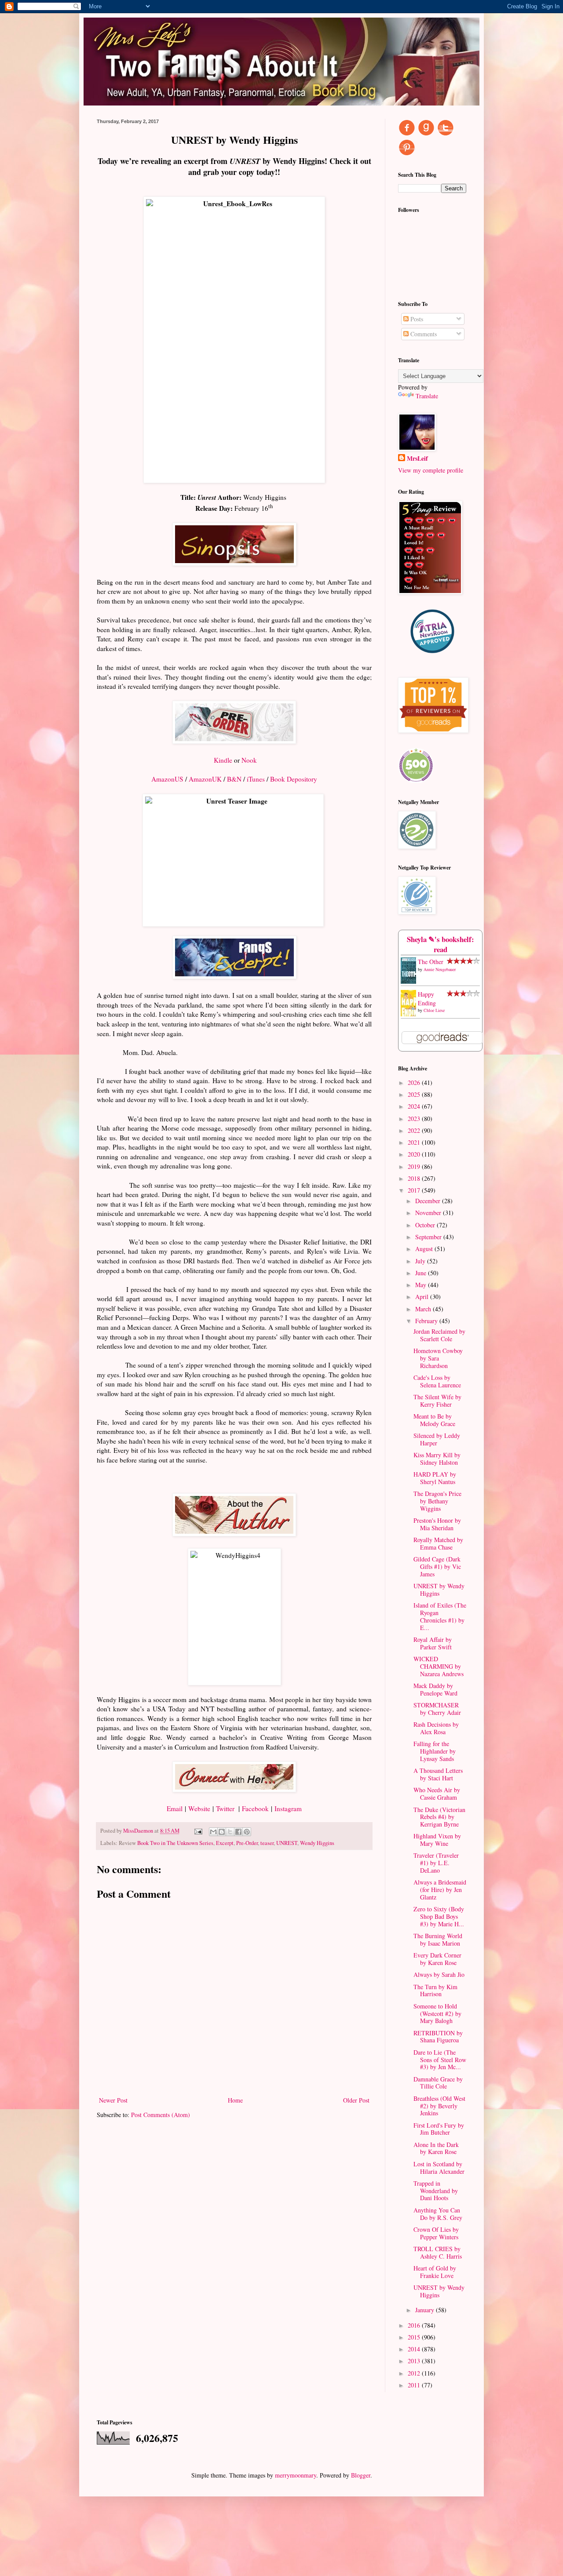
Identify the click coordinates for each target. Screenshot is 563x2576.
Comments (423, 334)
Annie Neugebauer (440, 969)
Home (235, 2100)
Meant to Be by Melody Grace (434, 1420)
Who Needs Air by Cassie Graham (437, 1794)
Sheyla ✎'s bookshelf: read (441, 944)
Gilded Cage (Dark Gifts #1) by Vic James (437, 1566)
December (429, 1201)
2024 (415, 1106)
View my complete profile (431, 470)
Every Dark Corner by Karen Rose (437, 1959)
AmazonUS (167, 779)
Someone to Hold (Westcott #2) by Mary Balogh (437, 2014)
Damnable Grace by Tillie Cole (438, 2083)
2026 (415, 1082)
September (429, 1237)
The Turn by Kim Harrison (435, 1990)
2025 (415, 1094)
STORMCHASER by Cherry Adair (437, 1709)
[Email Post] (198, 1831)
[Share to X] (230, 1832)
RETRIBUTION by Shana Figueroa (438, 2037)
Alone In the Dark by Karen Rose (436, 2148)
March (424, 1309)
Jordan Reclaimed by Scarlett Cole (439, 1335)
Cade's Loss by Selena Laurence (437, 1381)
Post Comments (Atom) (161, 2115)
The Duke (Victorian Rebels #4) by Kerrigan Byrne (439, 1817)
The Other (431, 962)
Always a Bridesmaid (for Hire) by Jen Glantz (440, 1890)
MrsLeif (417, 458)
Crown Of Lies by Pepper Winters (436, 2233)
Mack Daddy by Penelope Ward (435, 1689)
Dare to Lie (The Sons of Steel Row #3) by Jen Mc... (440, 2060)
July (421, 1261)
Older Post (356, 2100)
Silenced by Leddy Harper (437, 1439)
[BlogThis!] (222, 1832)
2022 (415, 1130)
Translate (427, 396)
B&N (234, 779)
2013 (415, 2361)
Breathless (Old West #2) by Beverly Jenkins (439, 2106)
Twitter (225, 1808)
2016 (415, 2325)
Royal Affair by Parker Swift (433, 1643)
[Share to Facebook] (238, 1832)
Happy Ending (427, 999)
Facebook (255, 1808)
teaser (267, 1843)
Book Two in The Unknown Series (175, 1843)
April (423, 1297)
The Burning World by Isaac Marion (438, 1939)
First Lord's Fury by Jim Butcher (439, 2129)
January (426, 2310)
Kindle (223, 760)
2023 (415, 1119)
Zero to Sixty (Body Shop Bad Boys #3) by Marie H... (439, 1916)
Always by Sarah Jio (439, 1974)
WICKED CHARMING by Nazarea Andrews (439, 1666)
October (426, 1225)
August (425, 1249)
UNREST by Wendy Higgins (439, 1590)
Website (199, 1808)
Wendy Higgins (317, 1843)
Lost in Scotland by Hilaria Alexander (439, 2168)
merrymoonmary (296, 2475)
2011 (415, 2385)
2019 (415, 1166)
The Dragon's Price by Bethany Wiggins (437, 1501)
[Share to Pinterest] (247, 1832)
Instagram (288, 1808)
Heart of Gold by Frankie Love (435, 2272)
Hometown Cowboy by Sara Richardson (438, 1358)
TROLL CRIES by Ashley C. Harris (438, 2252)
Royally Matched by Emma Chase (438, 1543)
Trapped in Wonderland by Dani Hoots (436, 2191)
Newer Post (113, 2100)
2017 (415, 1190)
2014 (415, 2349)
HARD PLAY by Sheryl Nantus (435, 1478)
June (422, 1273)
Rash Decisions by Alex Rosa (436, 1728)
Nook (249, 760)
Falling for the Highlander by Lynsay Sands (435, 1751)
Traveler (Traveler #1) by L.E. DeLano (436, 1863)
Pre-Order (247, 1843)
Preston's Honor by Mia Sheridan (437, 1524)
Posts (416, 319)
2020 (415, 1154)
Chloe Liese (434, 1010)
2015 (415, 2337)
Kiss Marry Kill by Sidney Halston (437, 1459)
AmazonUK (205, 779)
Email (175, 1808)
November (429, 1213)
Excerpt (225, 1843)
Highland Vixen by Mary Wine (437, 1840)
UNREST (287, 1843)
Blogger (361, 2475)
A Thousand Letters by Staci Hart (438, 1774)
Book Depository (294, 779)
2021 (415, 1142)
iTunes (256, 779)
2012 (415, 2373)
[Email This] (213, 1832)
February (427, 1321)
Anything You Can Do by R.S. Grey (438, 2214)
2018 (415, 1178)
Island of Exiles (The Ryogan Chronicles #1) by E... (440, 1616)
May (422, 1285)
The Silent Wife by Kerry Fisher (437, 1401)
